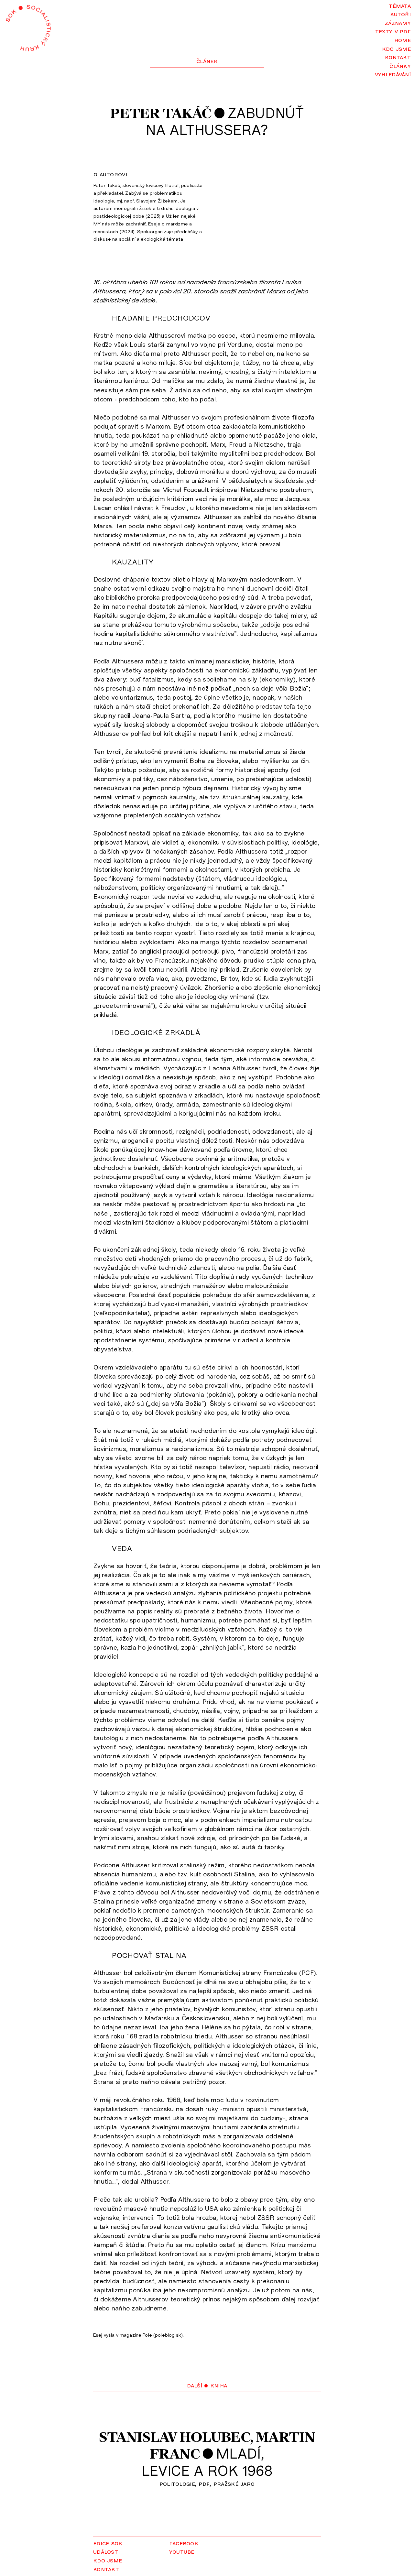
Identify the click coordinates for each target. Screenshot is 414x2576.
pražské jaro (234, 2483)
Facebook (184, 2543)
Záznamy (398, 22)
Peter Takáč (161, 113)
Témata (400, 5)
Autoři (401, 14)
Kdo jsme (396, 48)
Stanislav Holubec (174, 2437)
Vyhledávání (393, 74)
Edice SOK (108, 2543)
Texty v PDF (393, 31)
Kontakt (398, 57)
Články (400, 65)
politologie (177, 2483)
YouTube (182, 2551)
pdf (204, 2483)
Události (106, 2551)
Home (403, 40)
